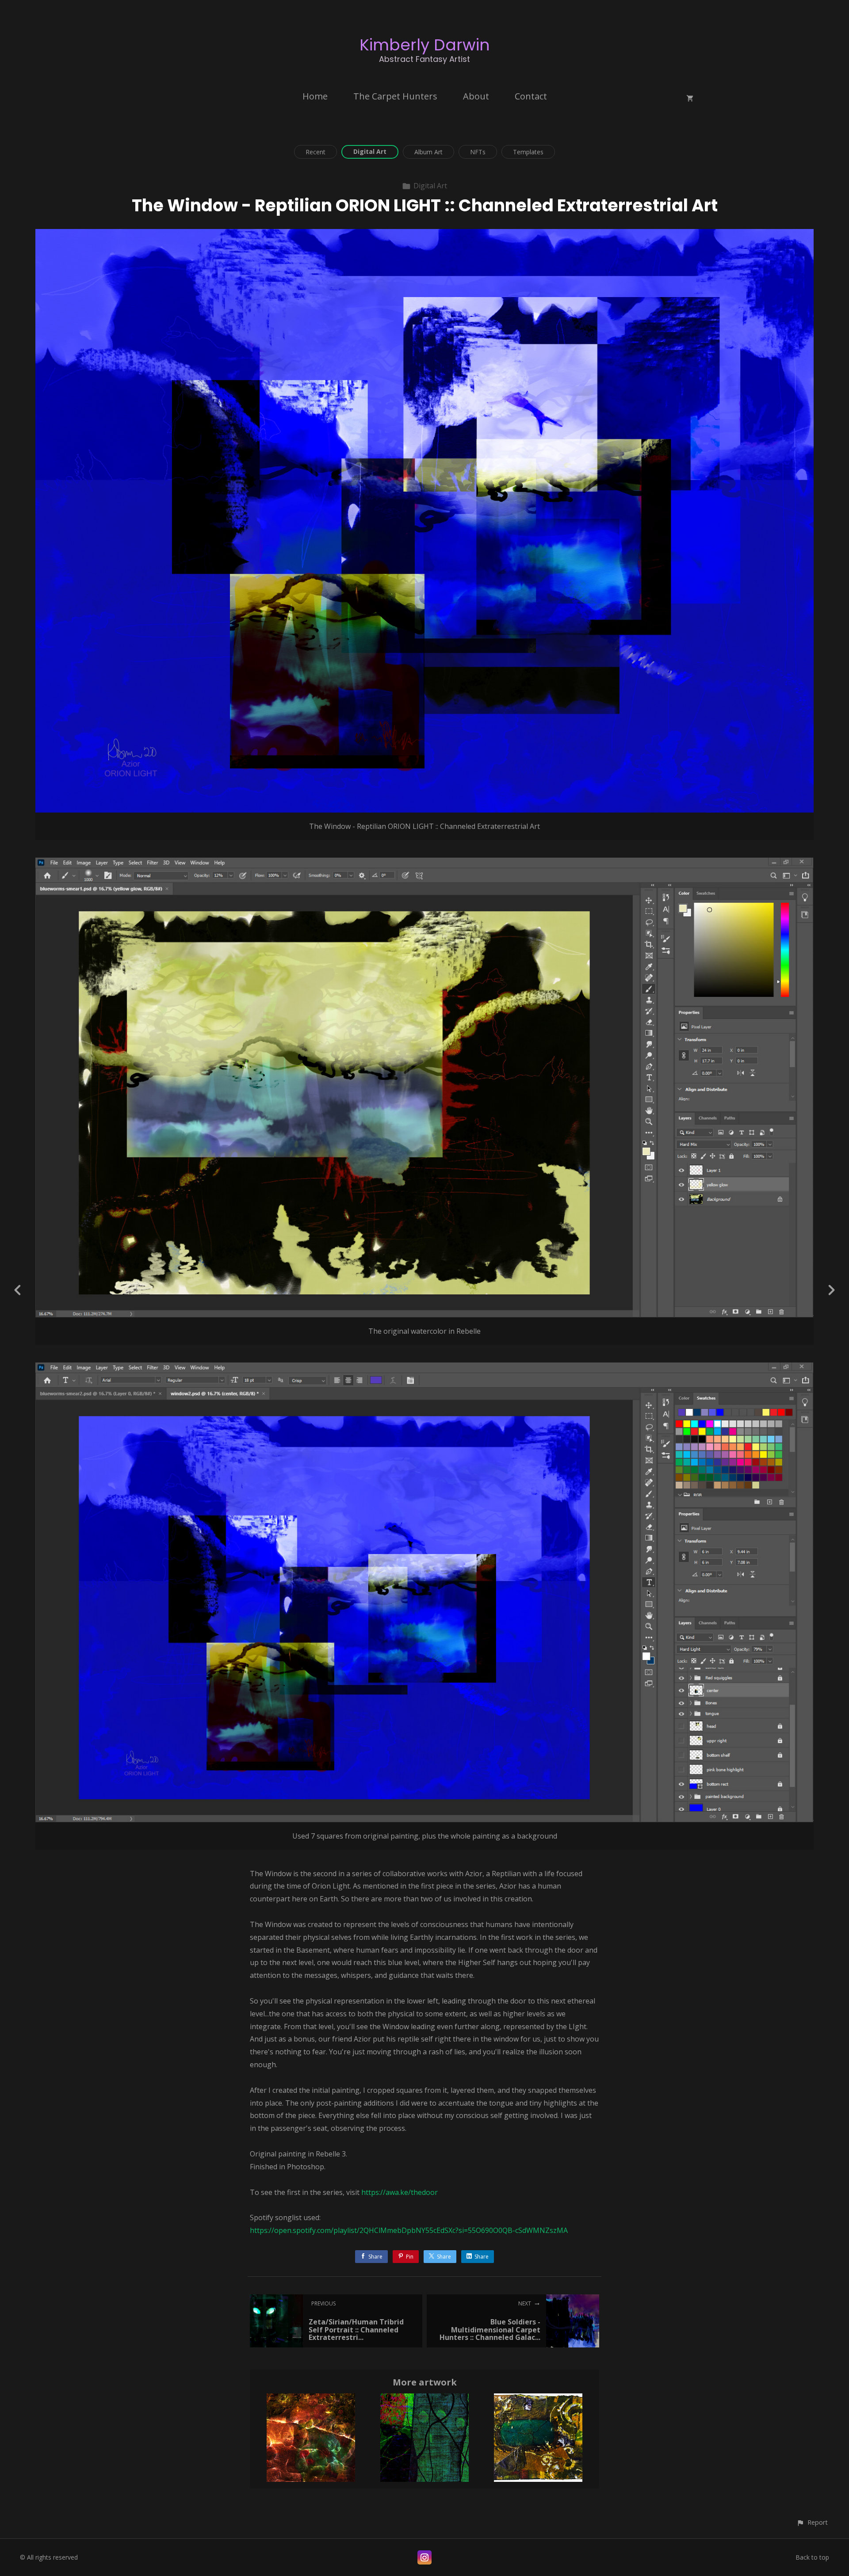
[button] (812, 2522)
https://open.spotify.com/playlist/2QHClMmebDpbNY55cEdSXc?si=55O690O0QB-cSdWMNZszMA (409, 2230)
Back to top (812, 2557)
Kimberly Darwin (425, 45)
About (476, 96)
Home (315, 96)
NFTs (478, 152)
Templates (528, 152)
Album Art (428, 152)
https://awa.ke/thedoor (400, 2192)
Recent (316, 152)
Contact (531, 96)
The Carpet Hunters (395, 96)
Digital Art (370, 151)
